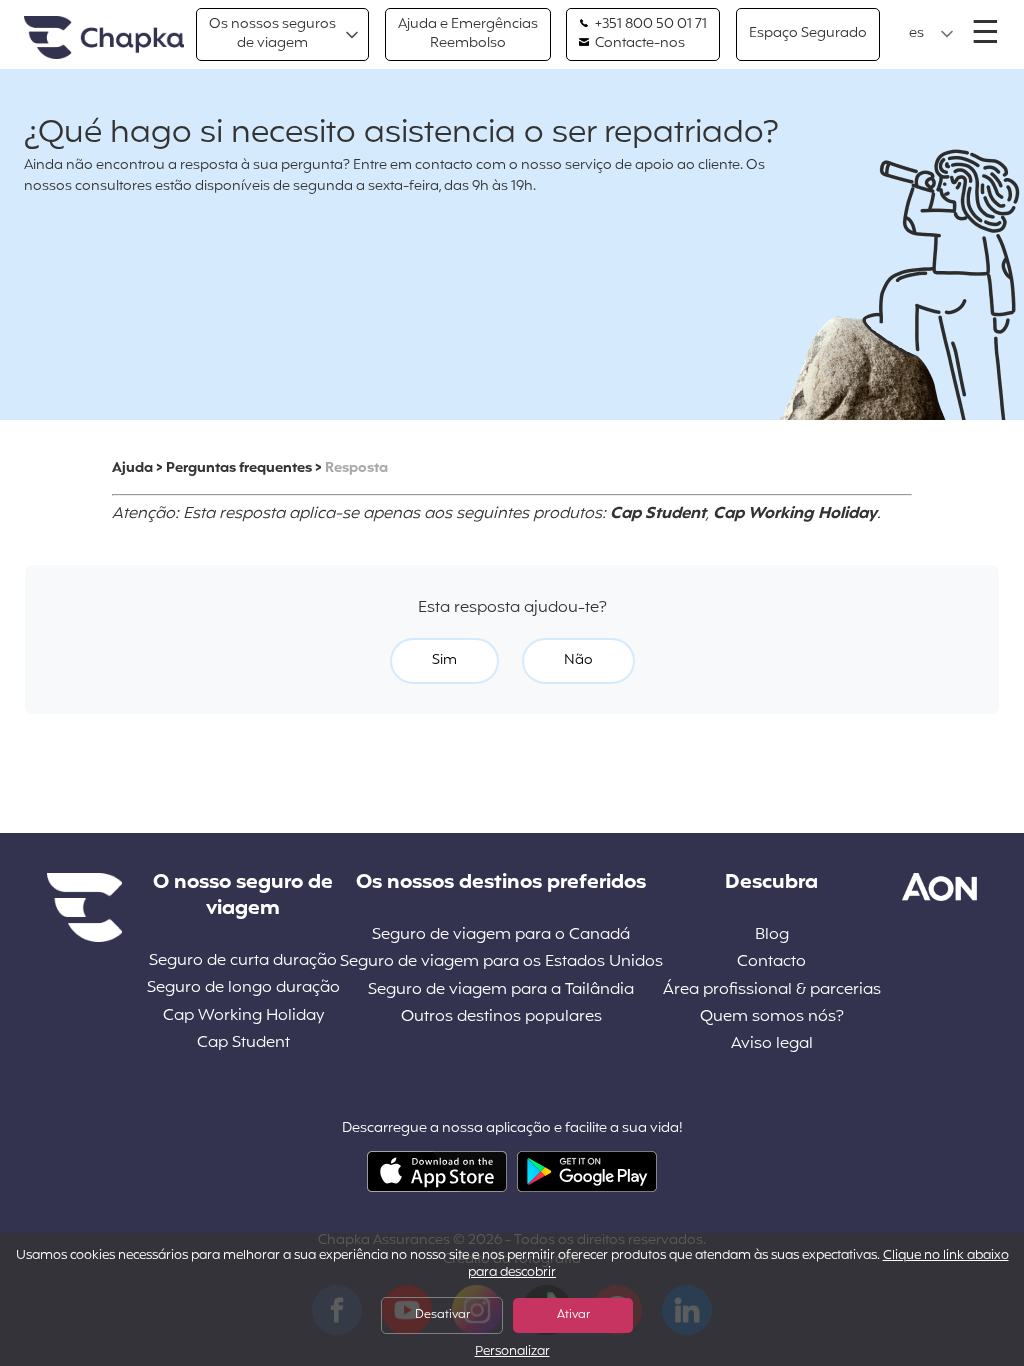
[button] (931, 34)
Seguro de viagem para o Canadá (501, 935)
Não (578, 660)
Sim (444, 660)
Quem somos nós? (772, 1017)
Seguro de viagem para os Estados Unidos (501, 962)
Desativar (442, 1315)
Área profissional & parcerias (772, 990)
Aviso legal (772, 1044)
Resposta (356, 468)
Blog (772, 935)
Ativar (573, 1315)
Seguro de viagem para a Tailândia (501, 990)
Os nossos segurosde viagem (272, 33)
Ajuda (132, 468)
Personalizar (512, 1352)
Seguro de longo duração (243, 988)
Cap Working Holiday (243, 1016)
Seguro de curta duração (243, 961)
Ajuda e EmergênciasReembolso (468, 33)
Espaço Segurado (808, 33)
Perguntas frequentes (239, 468)
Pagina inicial (104, 38)
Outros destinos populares (501, 1017)
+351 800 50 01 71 (649, 25)
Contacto (771, 962)
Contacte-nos (638, 44)
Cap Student (243, 1043)
